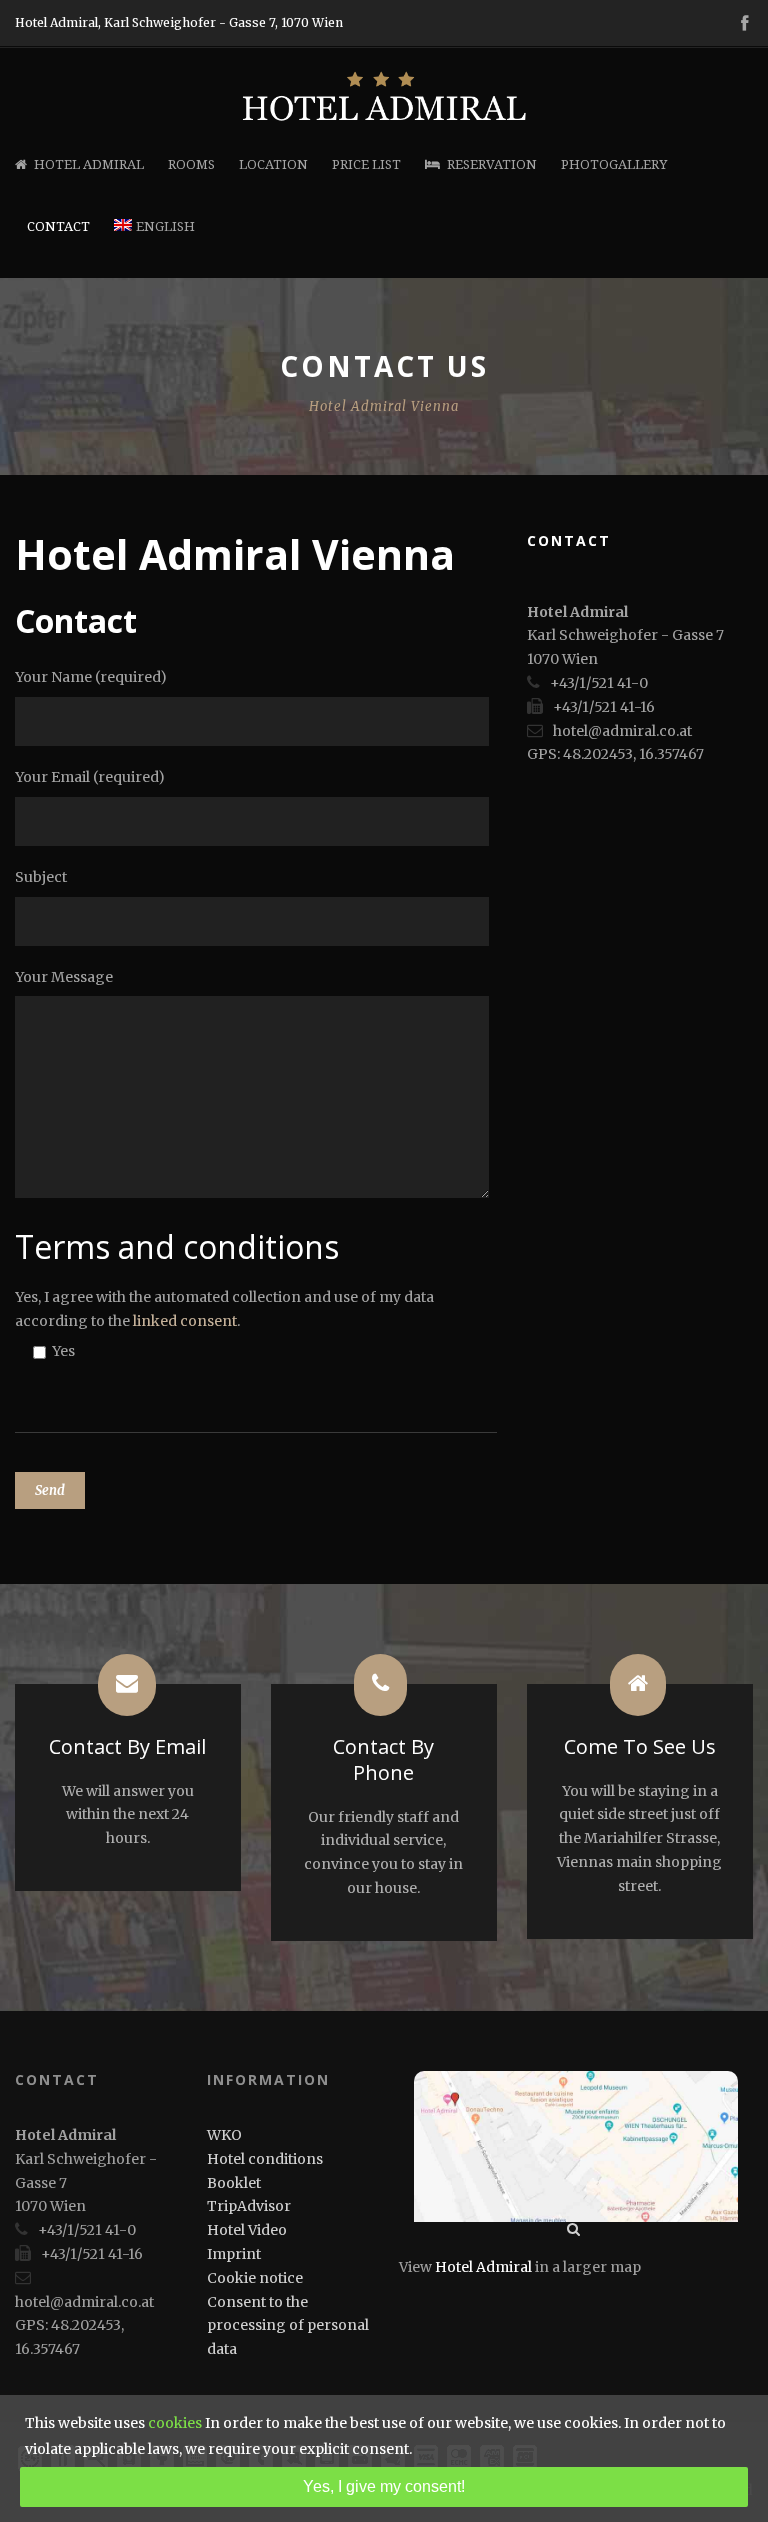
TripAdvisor (249, 2206)
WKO (224, 2135)
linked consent (185, 1321)
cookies (175, 2423)
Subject (41, 877)
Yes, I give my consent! (384, 2486)
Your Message (64, 977)
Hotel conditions (265, 2159)
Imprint (234, 2254)
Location (273, 164)
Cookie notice (255, 2278)
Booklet (234, 2183)
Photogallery (614, 164)
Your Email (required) (90, 777)
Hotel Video (247, 2230)
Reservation (492, 164)
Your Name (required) (91, 677)
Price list (366, 164)
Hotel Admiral (89, 164)
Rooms (191, 164)
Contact (58, 226)
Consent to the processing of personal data (288, 2326)
